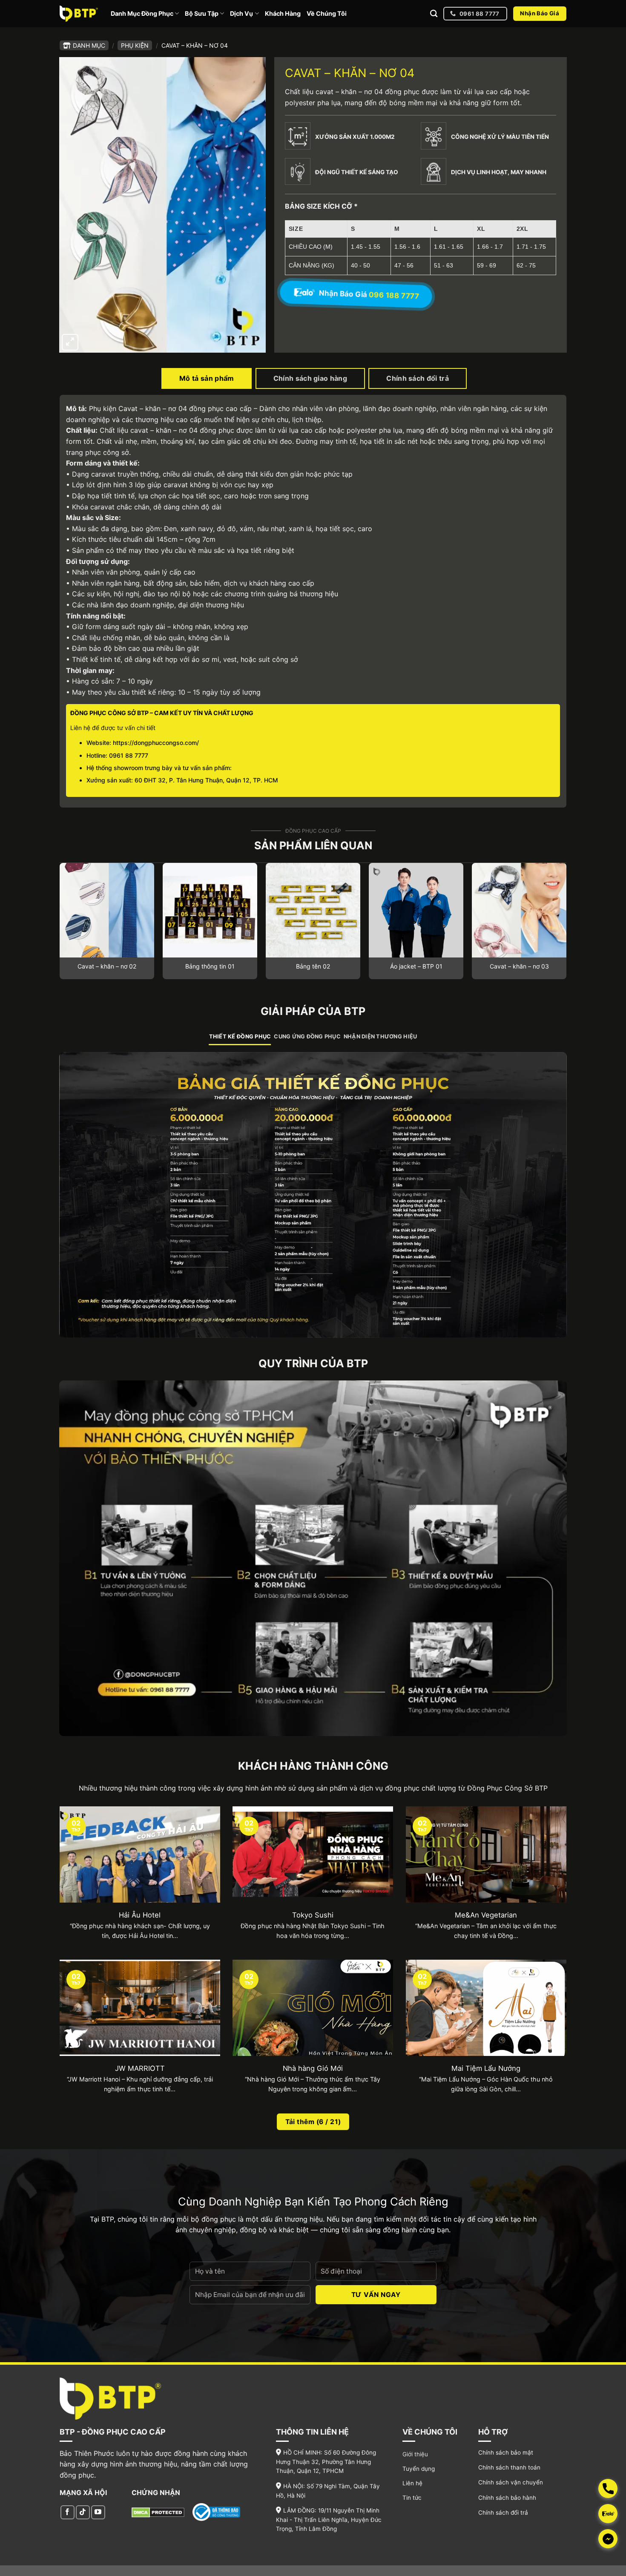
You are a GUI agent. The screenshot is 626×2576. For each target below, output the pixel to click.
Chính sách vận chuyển (511, 2482)
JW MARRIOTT (140, 2068)
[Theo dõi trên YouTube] (98, 2512)
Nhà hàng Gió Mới (313, 2068)
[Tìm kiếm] (434, 14)
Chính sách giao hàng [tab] (310, 378)
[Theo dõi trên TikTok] (83, 2512)
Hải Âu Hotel (140, 1915)
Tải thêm (313, 2122)
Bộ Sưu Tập (202, 13)
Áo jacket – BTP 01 (416, 966)
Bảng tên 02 (313, 966)
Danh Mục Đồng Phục (142, 13)
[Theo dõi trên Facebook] (67, 2512)
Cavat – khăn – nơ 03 (519, 966)
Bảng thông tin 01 (210, 966)
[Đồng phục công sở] (79, 13)
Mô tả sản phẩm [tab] (207, 378)
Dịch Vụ (241, 13)
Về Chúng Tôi (327, 13)
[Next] (566, 924)
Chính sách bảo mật (506, 2452)
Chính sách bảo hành (507, 2498)
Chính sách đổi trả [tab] (418, 378)
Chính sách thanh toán (509, 2467)
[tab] (240, 1037)
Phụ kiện (135, 45)
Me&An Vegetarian (486, 1915)
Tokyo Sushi (313, 1915)
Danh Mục (89, 45)
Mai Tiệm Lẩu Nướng (486, 2068)
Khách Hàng (283, 13)
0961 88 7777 (129, 755)
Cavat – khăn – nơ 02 (107, 966)
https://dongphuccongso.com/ (156, 743)
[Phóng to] (70, 342)
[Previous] (60, 924)
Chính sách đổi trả (503, 2513)
